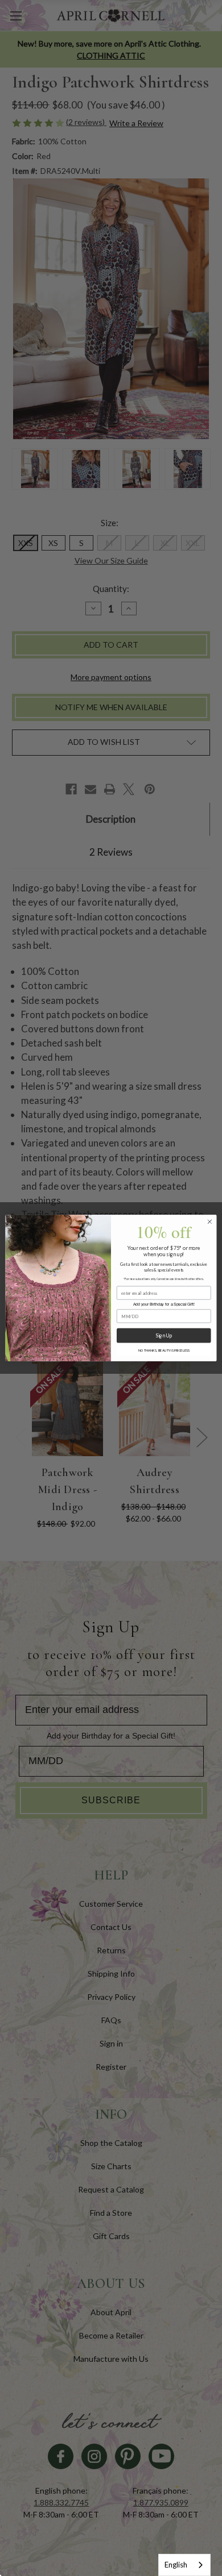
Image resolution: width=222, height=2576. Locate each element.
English (176, 2565)
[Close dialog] (210, 1222)
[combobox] (184, 2565)
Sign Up (164, 1335)
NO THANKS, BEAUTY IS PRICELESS (164, 1351)
